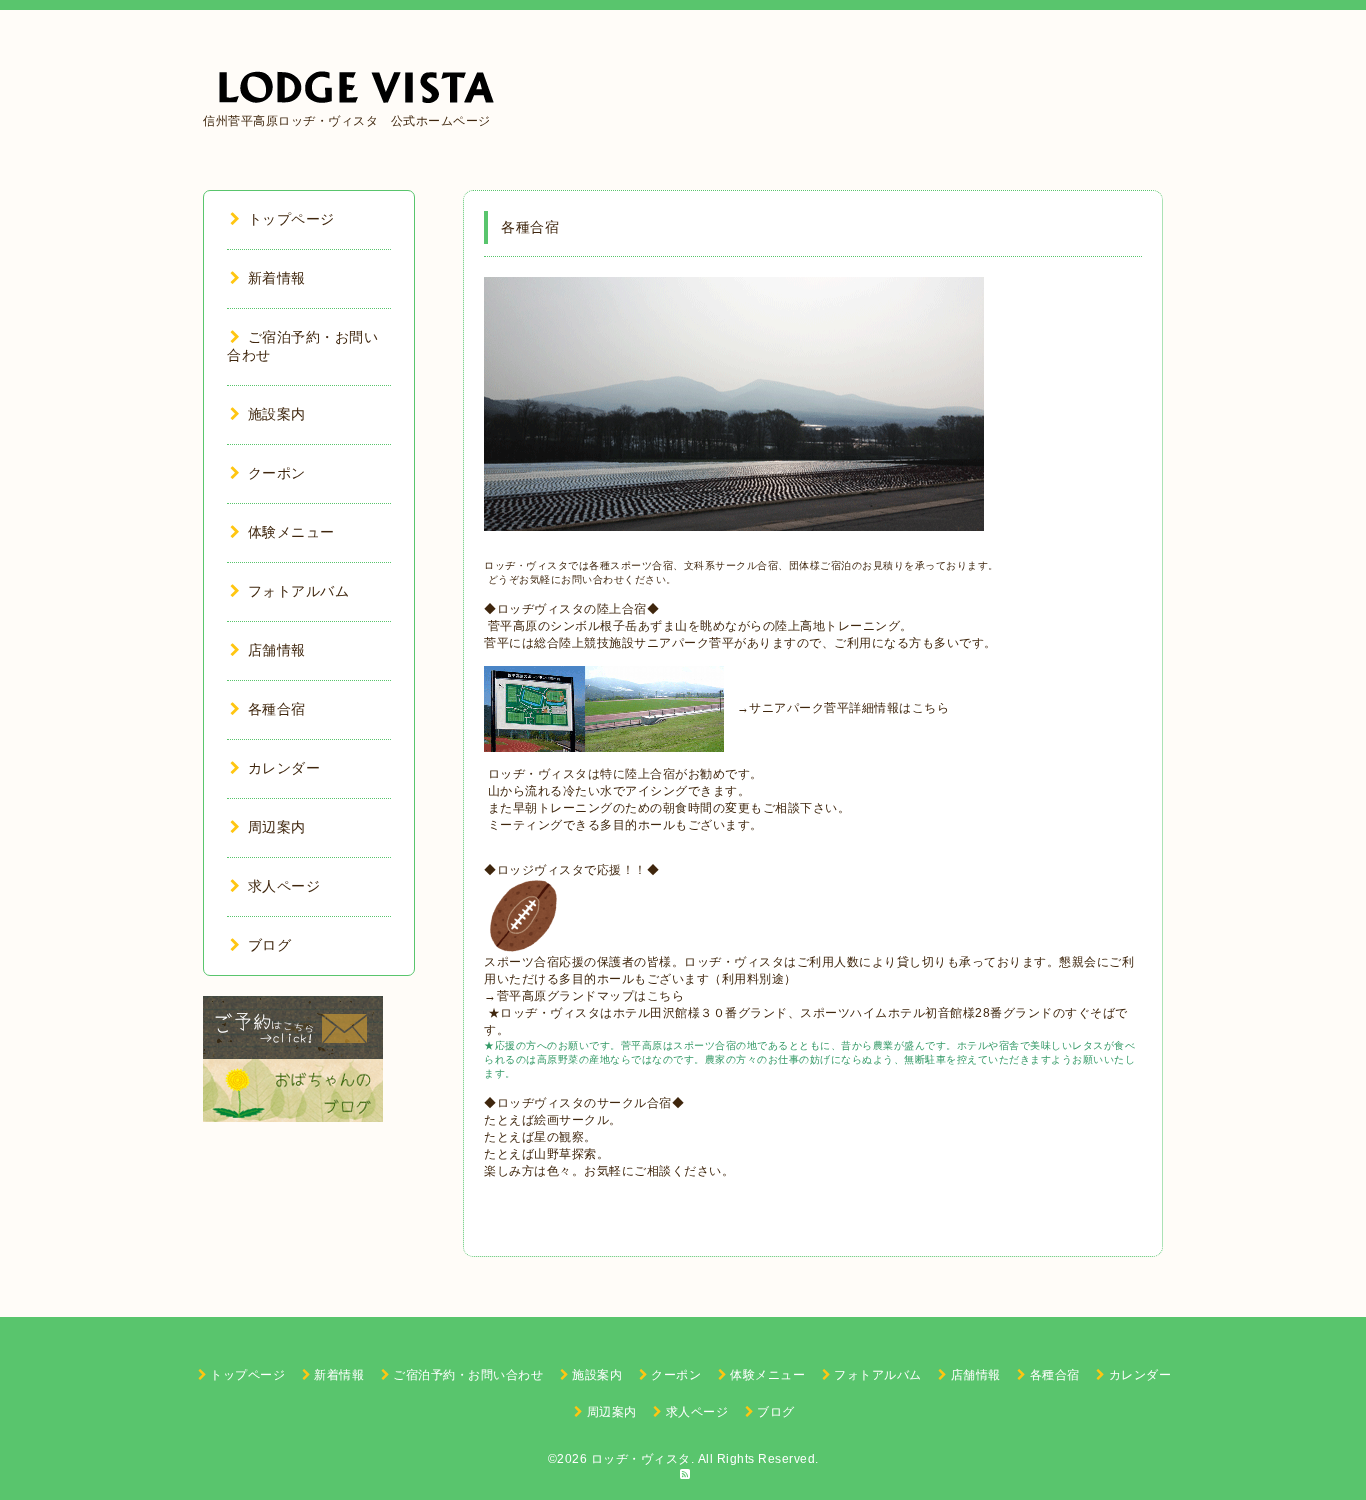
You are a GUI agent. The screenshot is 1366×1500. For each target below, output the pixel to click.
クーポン (277, 473)
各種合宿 (277, 709)
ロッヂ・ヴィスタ (641, 1459)
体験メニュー (291, 532)
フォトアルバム (298, 591)
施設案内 (277, 414)
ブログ (269, 945)
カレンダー (284, 768)
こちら (931, 708)
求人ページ (284, 886)
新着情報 (277, 278)
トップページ (291, 219)
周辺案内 (277, 827)
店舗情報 (277, 650)
